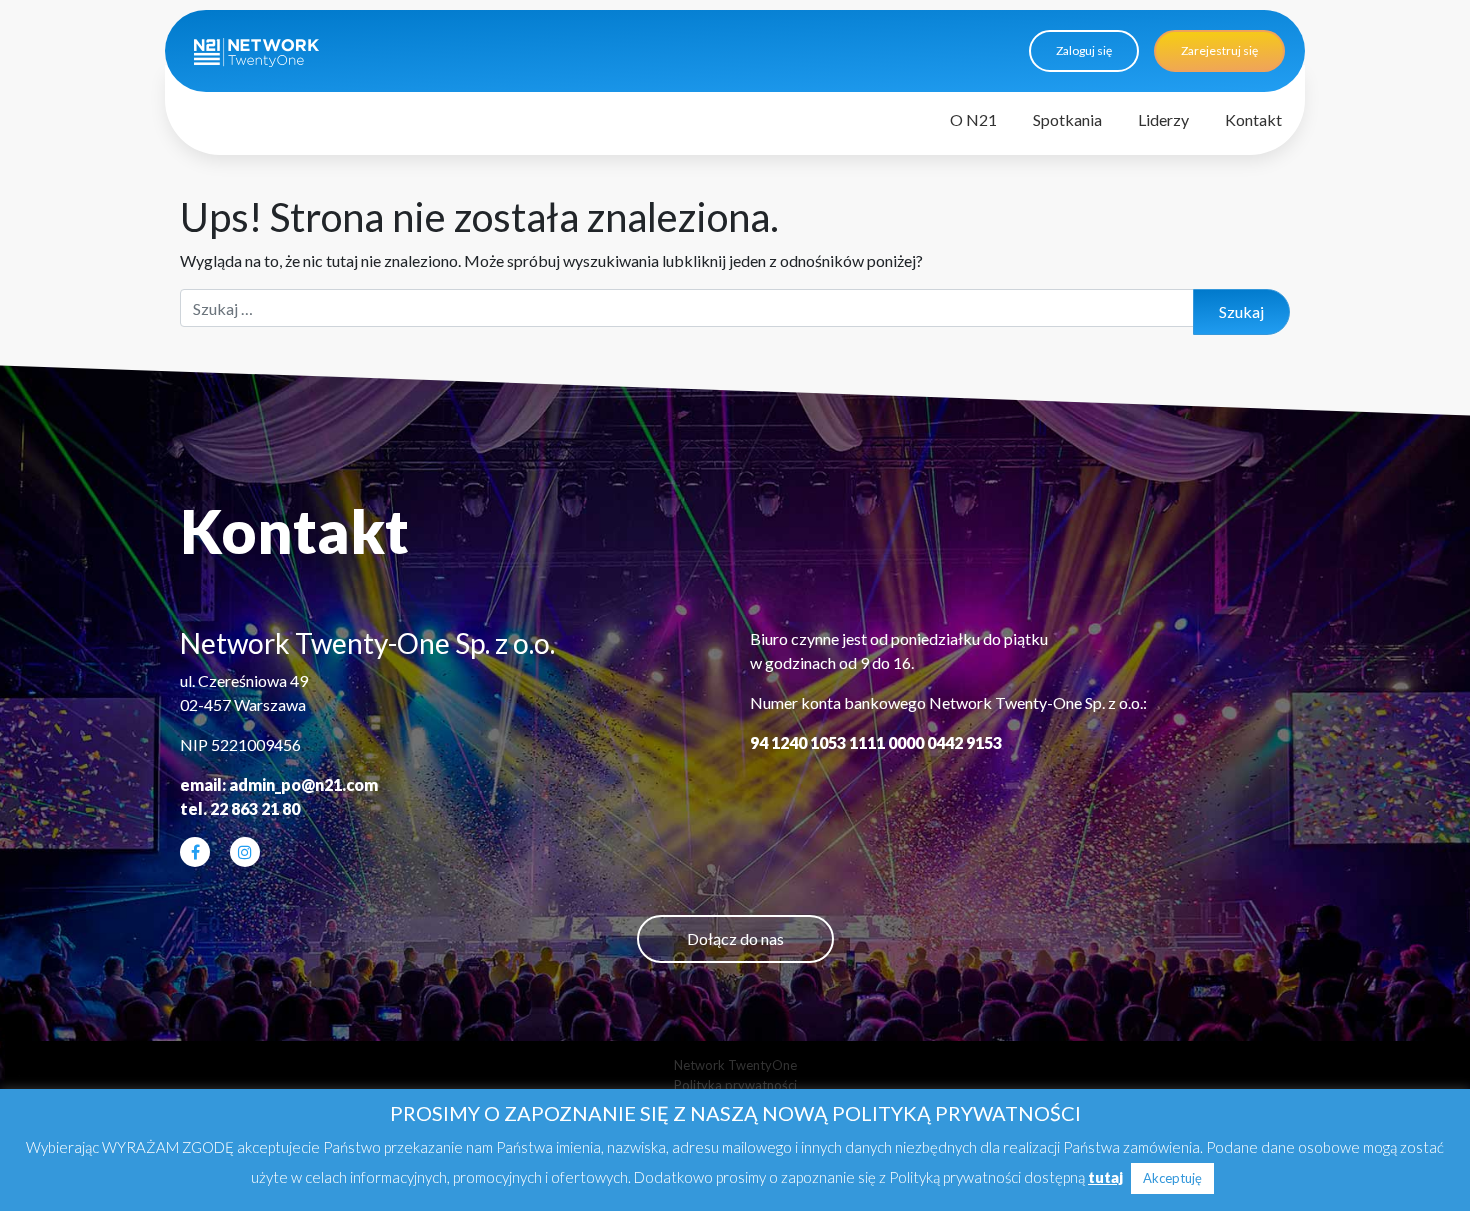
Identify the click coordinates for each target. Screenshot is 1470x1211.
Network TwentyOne (735, 1065)
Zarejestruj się (1219, 50)
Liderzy (1163, 119)
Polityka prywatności (735, 1085)
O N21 (973, 119)
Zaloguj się (1084, 50)
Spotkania (1067, 119)
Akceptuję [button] (1172, 1178)
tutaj (1105, 1177)
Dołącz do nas (735, 938)
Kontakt (1253, 119)
